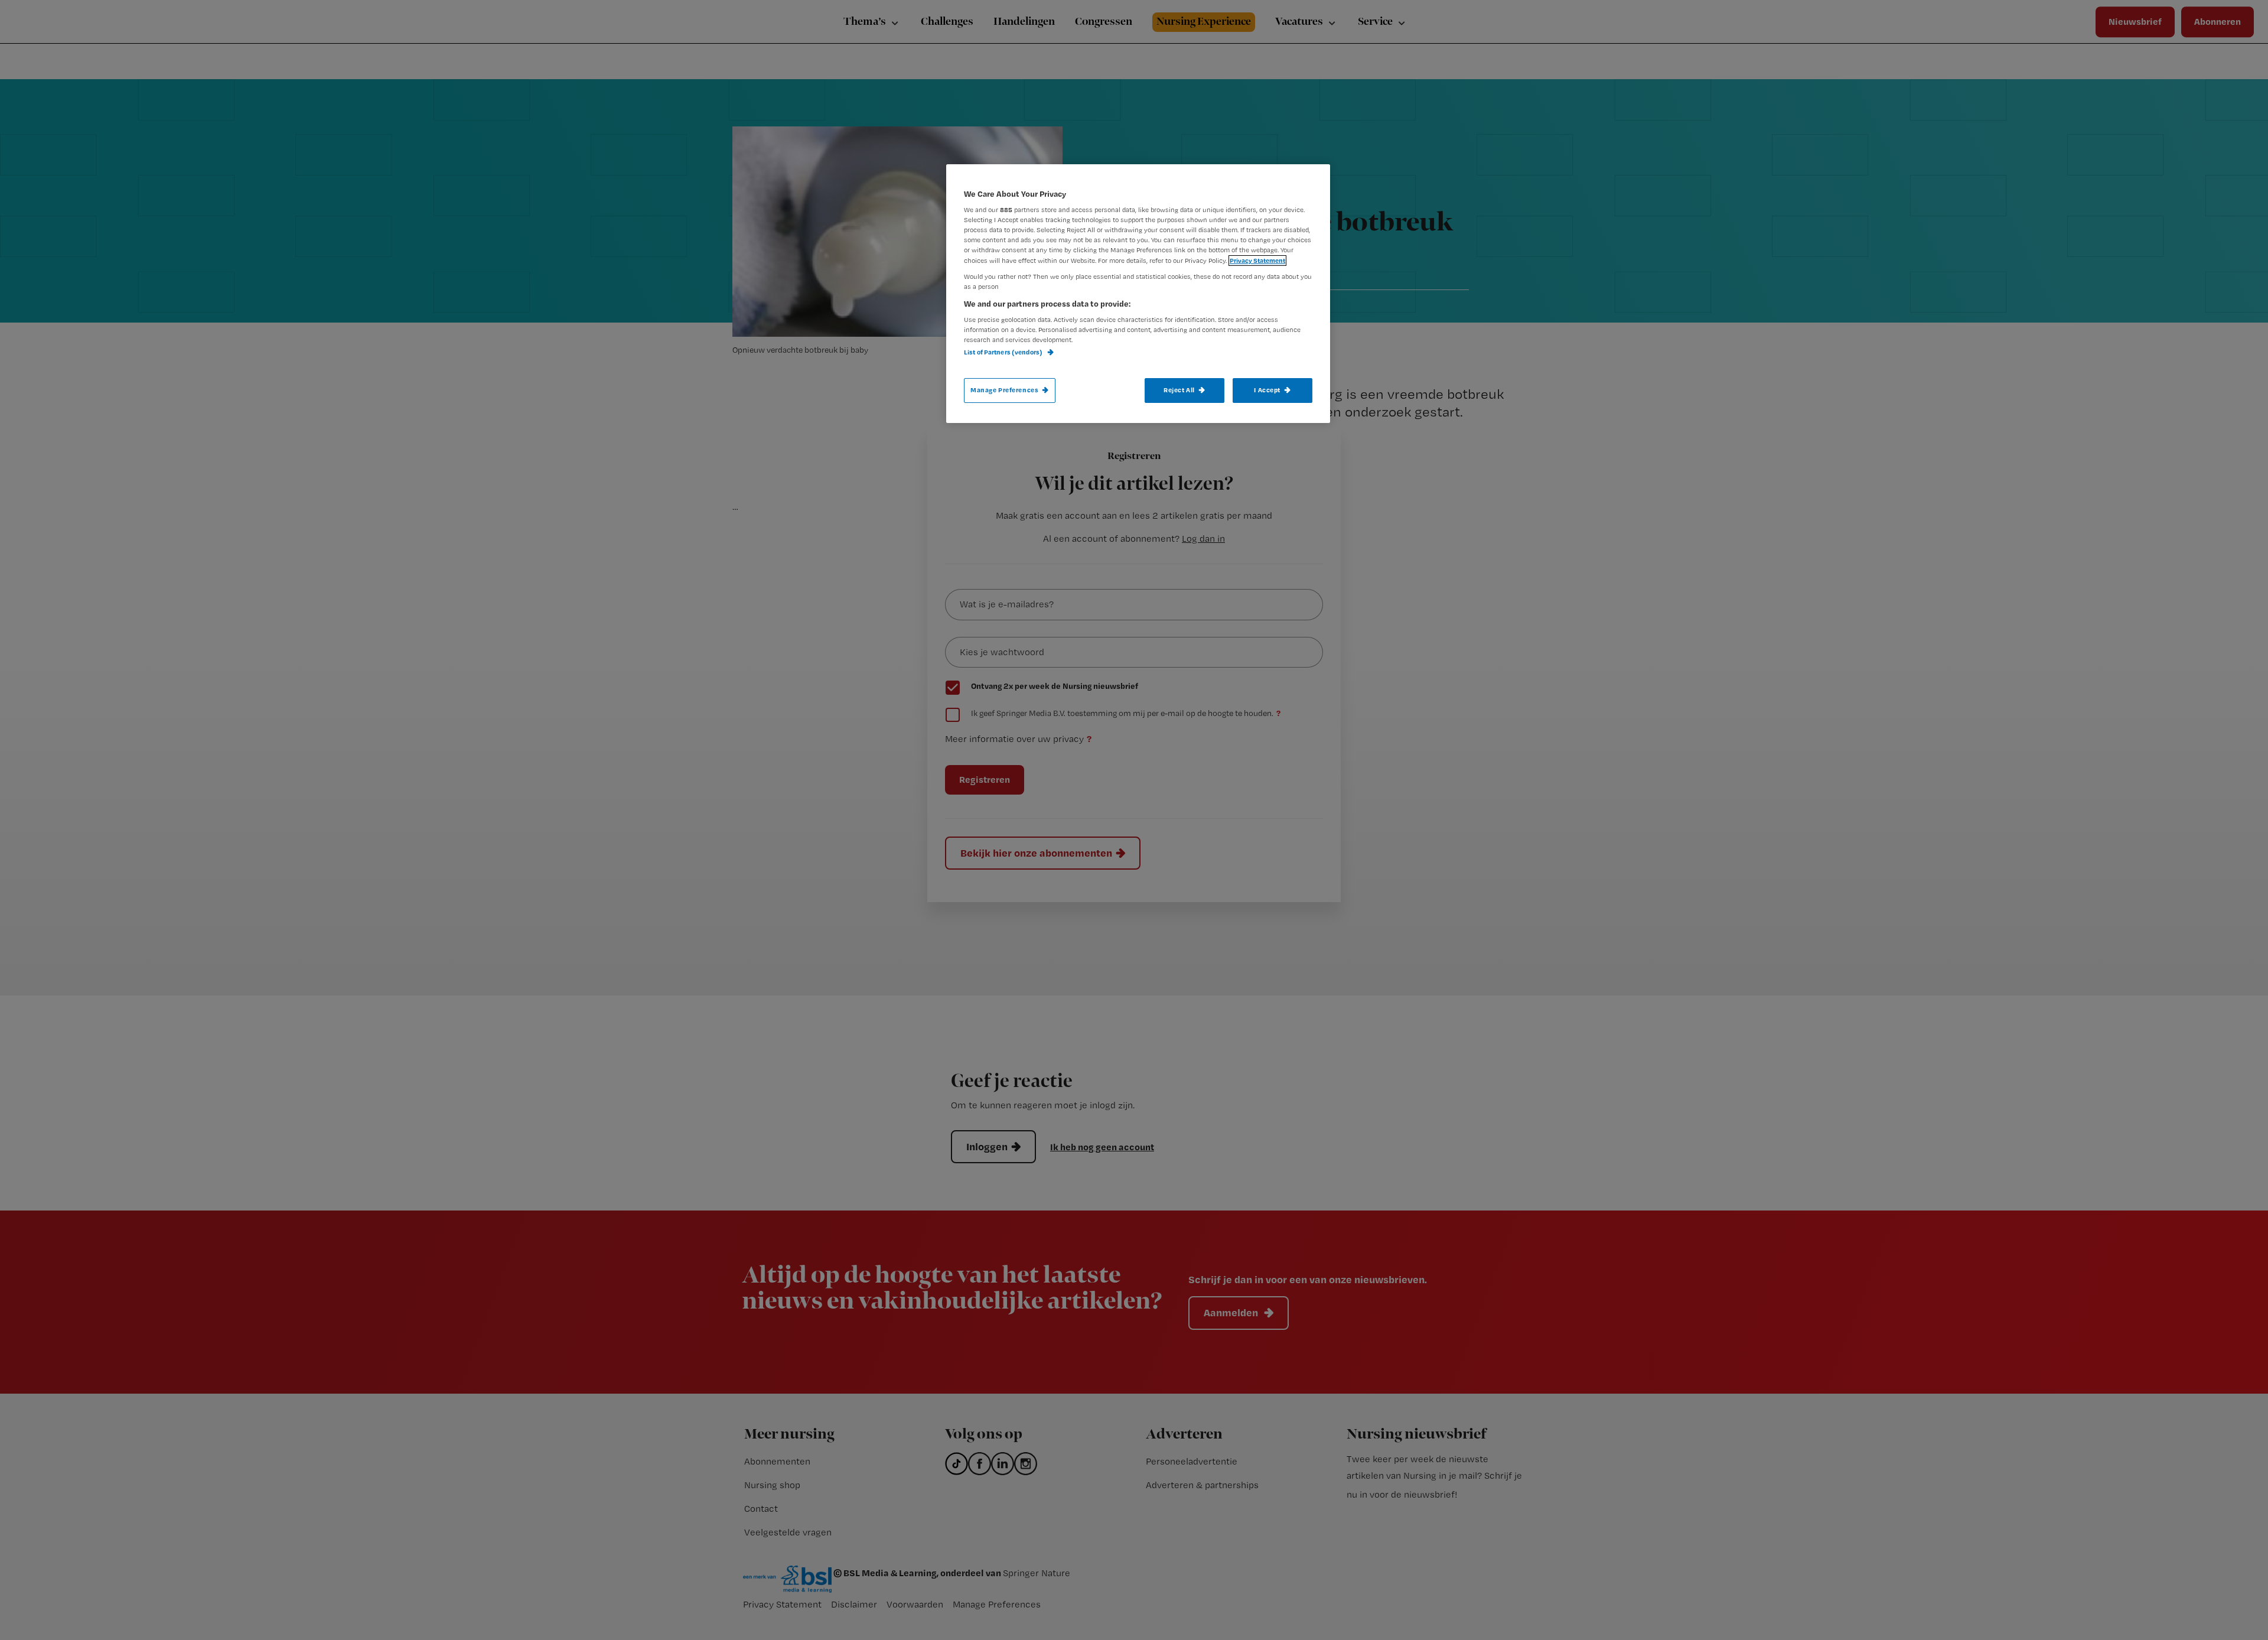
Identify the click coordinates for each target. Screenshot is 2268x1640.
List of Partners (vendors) (1004, 352)
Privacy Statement (1257, 261)
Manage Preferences (1004, 390)
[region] (1138, 294)
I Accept (1267, 390)
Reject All (1179, 390)
